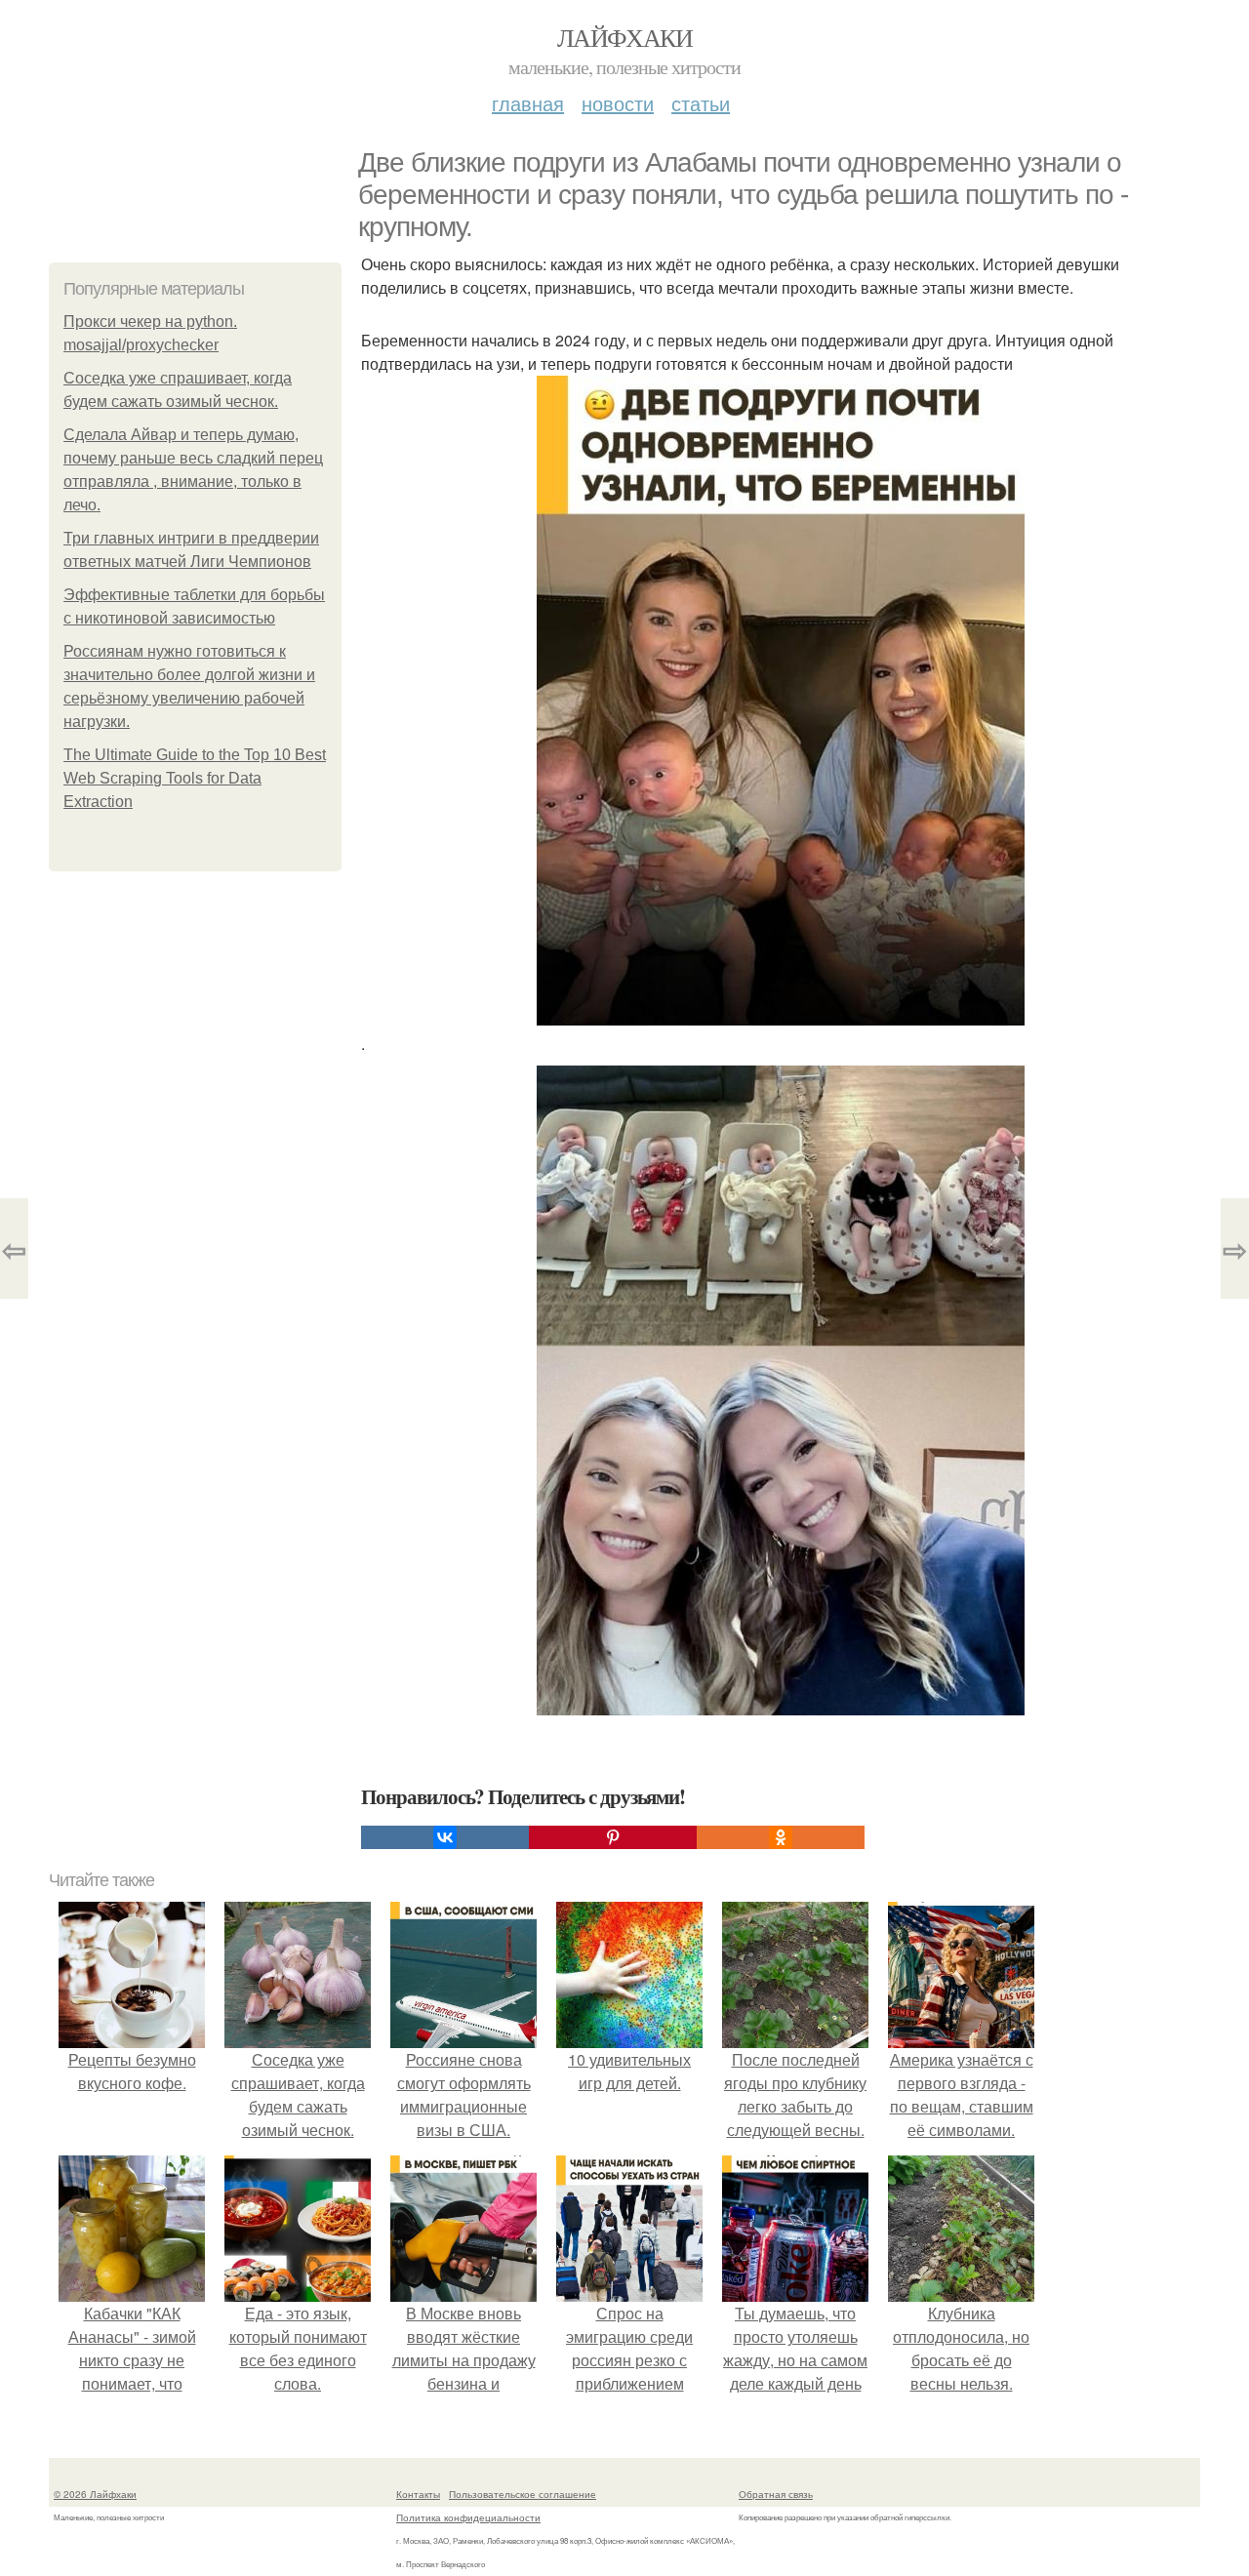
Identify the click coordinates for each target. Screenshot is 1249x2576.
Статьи (701, 103)
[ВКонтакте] (445, 1837)
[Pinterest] (613, 1837)
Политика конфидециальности (468, 2517)
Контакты (418, 2494)
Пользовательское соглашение (523, 2494)
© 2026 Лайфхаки (95, 2494)
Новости (618, 103)
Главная (528, 103)
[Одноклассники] (781, 1837)
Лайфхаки (624, 37)
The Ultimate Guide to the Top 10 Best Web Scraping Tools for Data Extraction (195, 778)
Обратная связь (776, 2494)
